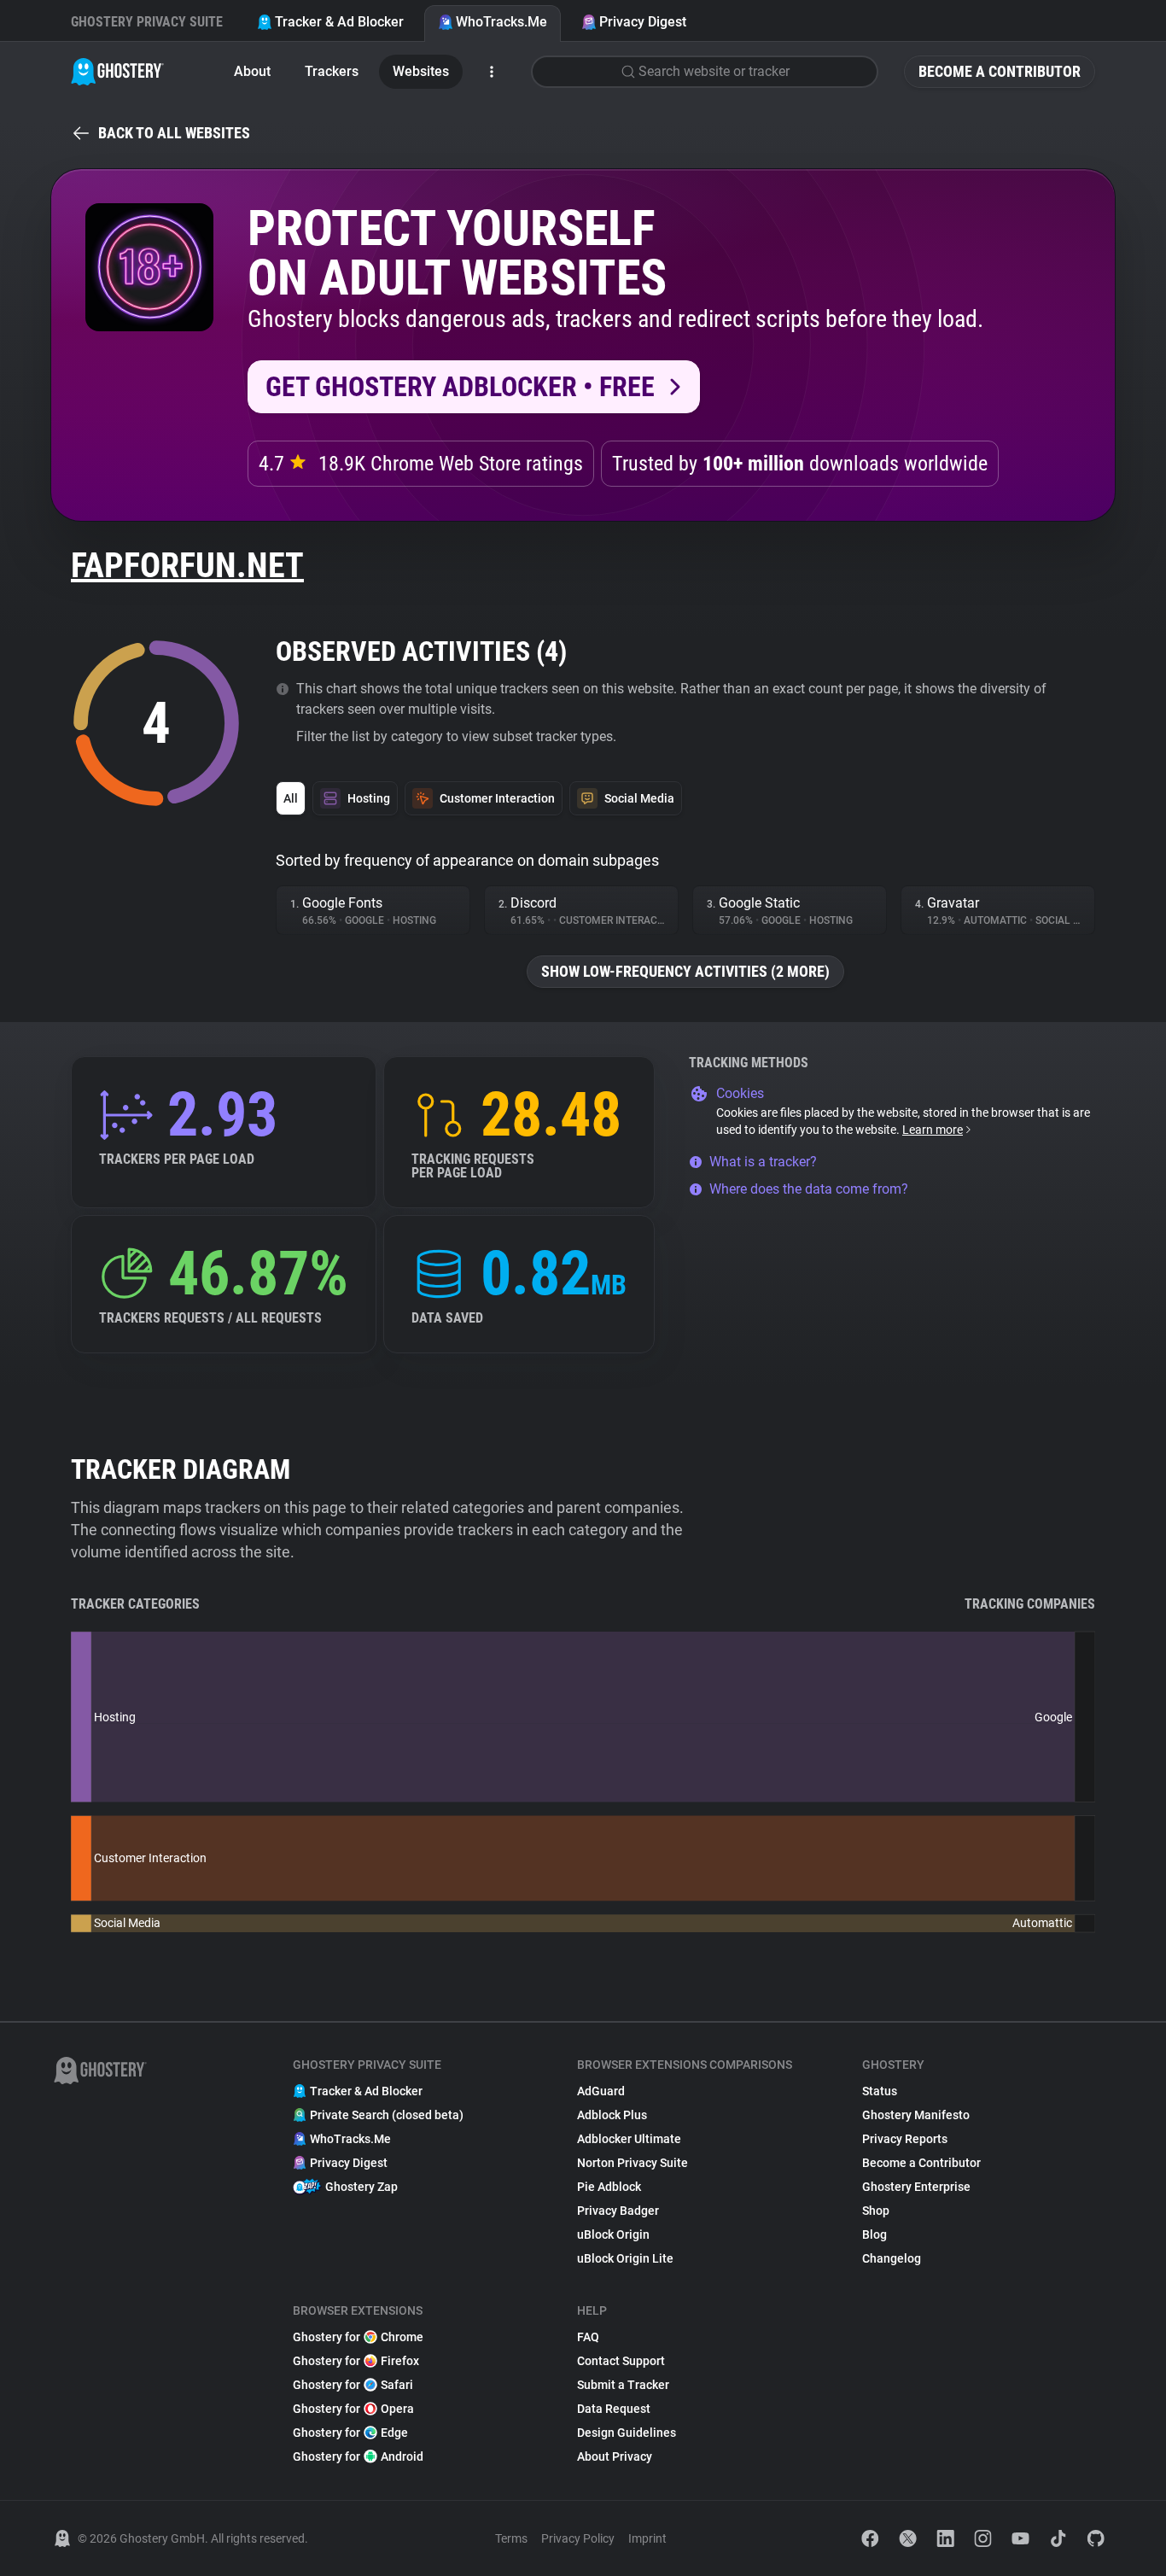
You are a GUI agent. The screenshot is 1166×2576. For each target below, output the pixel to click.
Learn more (933, 1130)
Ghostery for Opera (353, 2409)
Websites (421, 71)
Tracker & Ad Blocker (339, 22)
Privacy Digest (643, 22)
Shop (876, 2211)
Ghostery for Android (358, 2456)
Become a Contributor (1000, 71)
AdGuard (601, 2091)
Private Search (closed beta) (387, 2115)
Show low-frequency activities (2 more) (685, 971)
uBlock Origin (613, 2234)
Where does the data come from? (809, 1189)
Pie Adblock (609, 2187)
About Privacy (615, 2456)
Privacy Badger (618, 2211)
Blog (874, 2234)
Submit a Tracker (623, 2385)
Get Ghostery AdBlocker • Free (460, 387)
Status (880, 2091)
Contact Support (621, 2361)
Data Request (614, 2409)
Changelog (892, 2258)
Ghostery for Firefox (356, 2361)
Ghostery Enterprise (916, 2187)
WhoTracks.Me (501, 22)
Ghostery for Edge (350, 2433)
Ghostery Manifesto (916, 2115)
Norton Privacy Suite (633, 2163)
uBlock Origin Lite (625, 2258)
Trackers (332, 71)
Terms (511, 2538)
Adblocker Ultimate (629, 2139)
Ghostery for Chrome (358, 2337)
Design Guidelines (627, 2433)
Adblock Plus (612, 2115)
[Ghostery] (117, 72)
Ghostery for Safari (353, 2385)
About (252, 71)
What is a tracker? (763, 1162)
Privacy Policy (578, 2538)
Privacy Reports (905, 2139)
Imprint (647, 2538)
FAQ (588, 2337)
